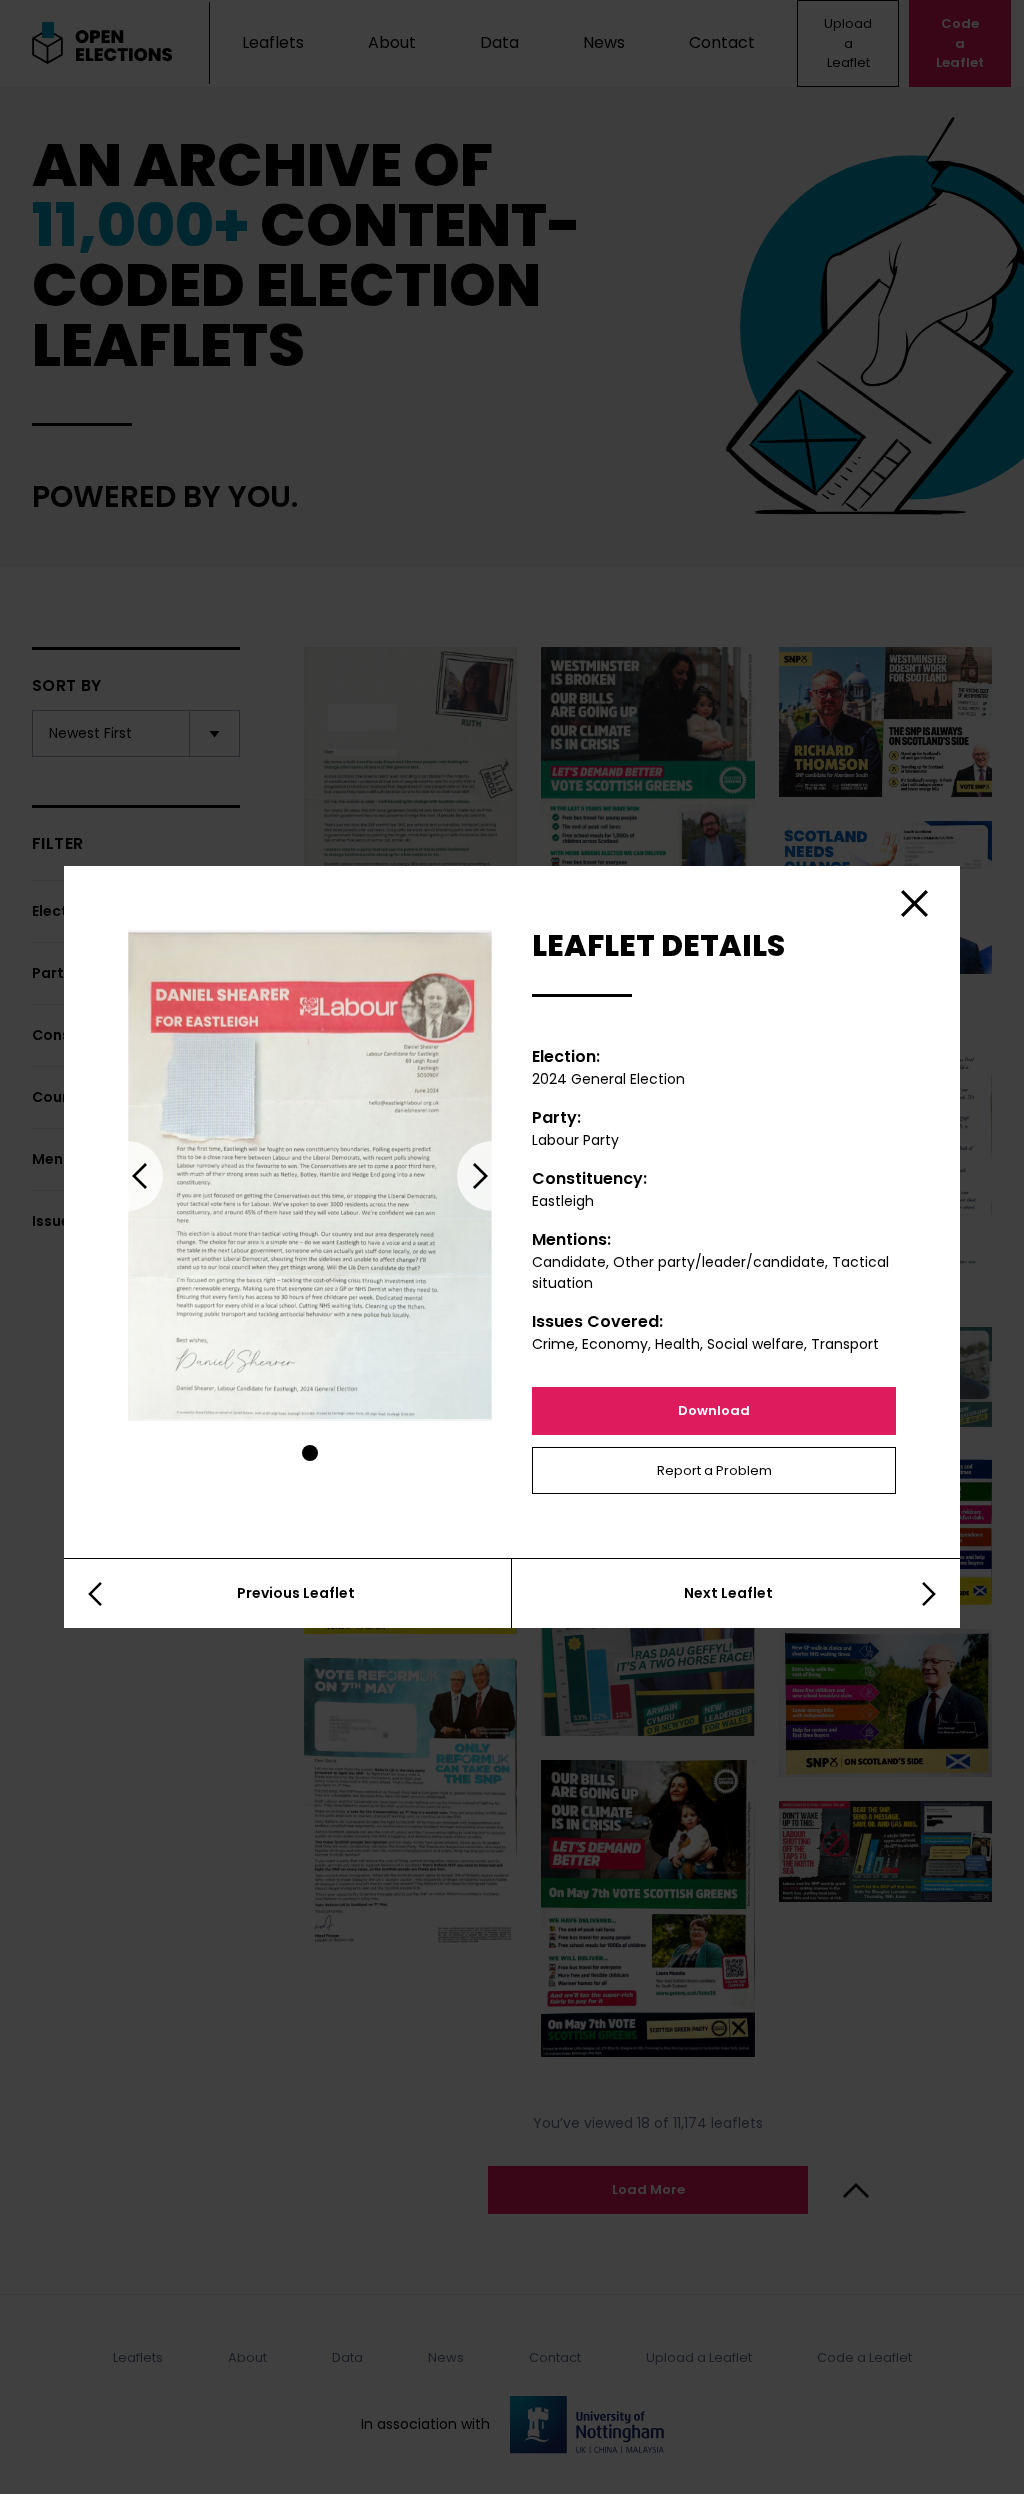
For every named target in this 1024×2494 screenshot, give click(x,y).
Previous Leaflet (296, 1593)
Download (714, 1410)
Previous (128, 1176)
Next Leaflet (728, 1593)
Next (492, 1176)
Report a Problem (714, 1470)
